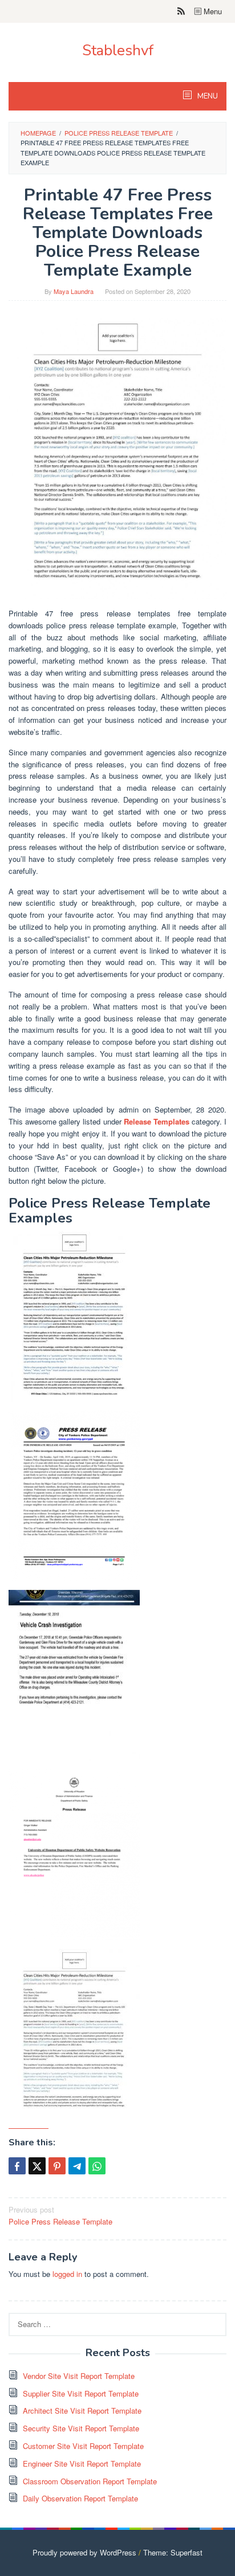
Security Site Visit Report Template (81, 2428)
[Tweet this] (37, 2166)
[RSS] (181, 11)
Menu (212, 11)
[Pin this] (57, 2166)
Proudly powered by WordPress (84, 2552)
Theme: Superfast (173, 2552)
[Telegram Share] (77, 2166)
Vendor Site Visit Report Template (79, 2376)
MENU (207, 96)
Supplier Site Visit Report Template (81, 2393)
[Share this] (17, 2166)
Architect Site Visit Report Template (82, 2411)
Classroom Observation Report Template (90, 2481)
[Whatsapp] (97, 2166)
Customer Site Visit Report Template (83, 2446)
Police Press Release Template (60, 2215)
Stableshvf (118, 50)
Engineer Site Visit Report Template (82, 2463)
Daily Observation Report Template (80, 2498)
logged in (67, 2274)
